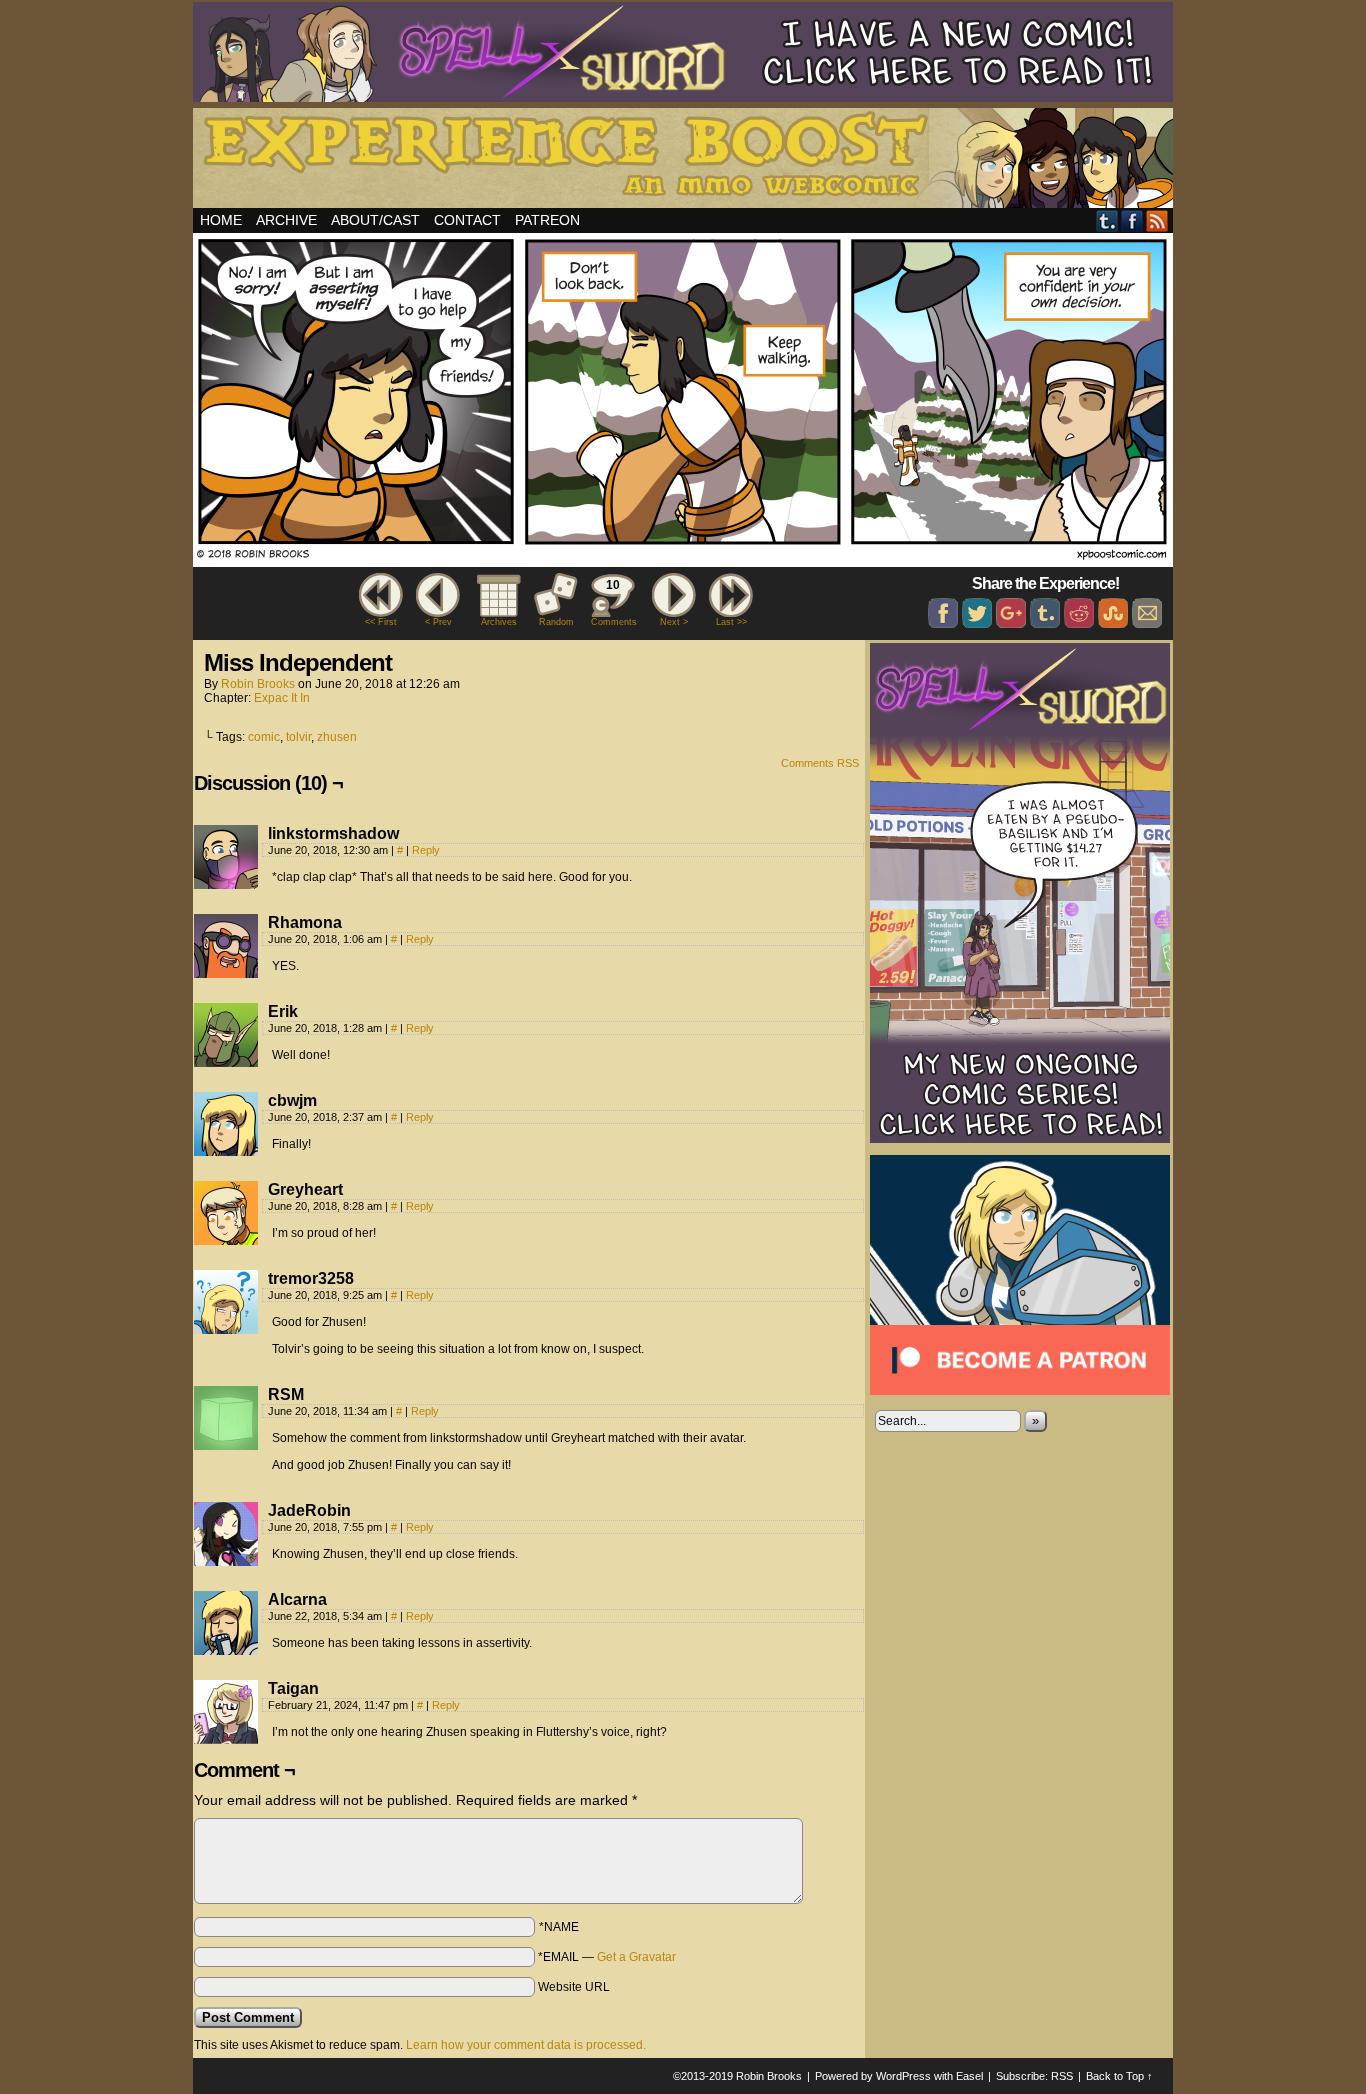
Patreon (547, 220)
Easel (969, 2076)
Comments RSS (820, 763)
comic (264, 737)
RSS (1157, 220)
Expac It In (282, 698)
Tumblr (1107, 220)
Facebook (1132, 220)
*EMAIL (607, 1957)
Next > (674, 622)
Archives (499, 622)
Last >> (731, 622)
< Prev (438, 622)
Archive (286, 220)
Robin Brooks (258, 684)
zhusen (337, 737)
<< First (381, 622)
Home (221, 220)
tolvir (298, 737)
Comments (613, 602)
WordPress (903, 2076)
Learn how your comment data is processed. (526, 2045)
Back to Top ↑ (1119, 2076)
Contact (467, 220)
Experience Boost (686, 161)
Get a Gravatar (636, 1957)
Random (556, 622)
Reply (426, 850)
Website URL (574, 1987)
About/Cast (375, 220)
